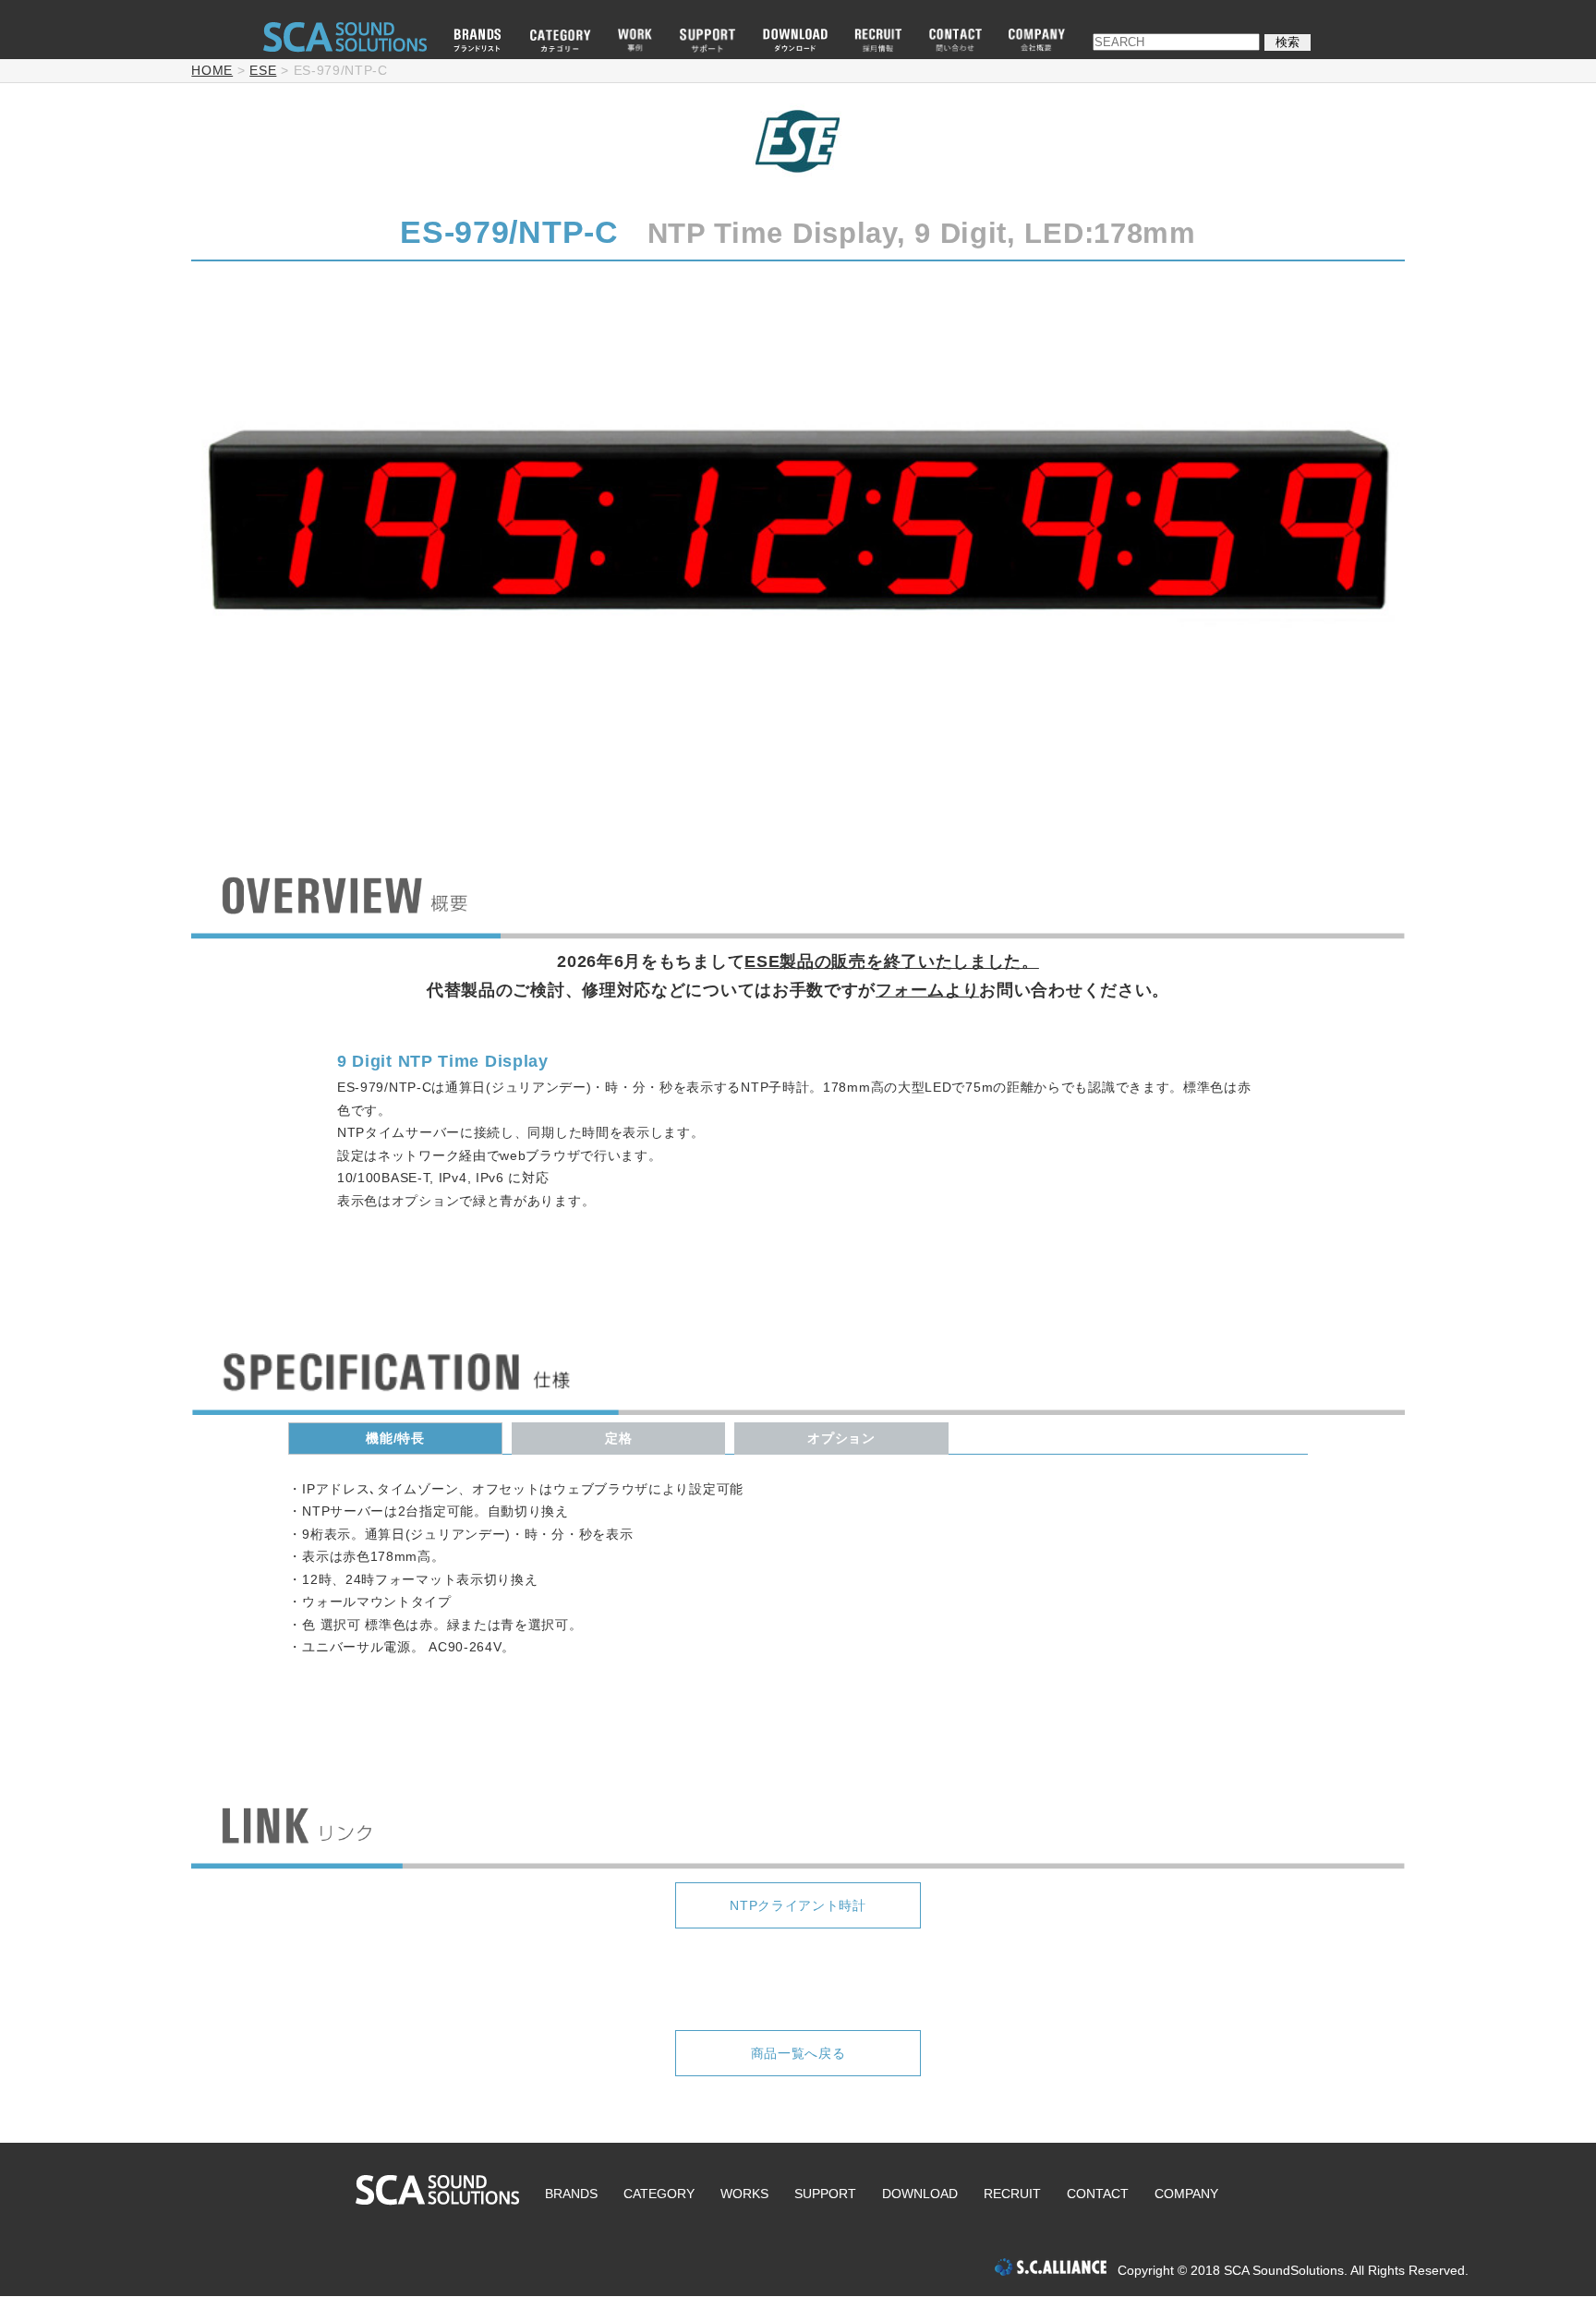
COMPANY (1186, 2194)
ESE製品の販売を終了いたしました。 (892, 961)
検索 (1288, 42)
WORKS (744, 2194)
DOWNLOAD (920, 2194)
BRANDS (571, 2194)
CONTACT (1098, 2194)
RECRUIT (1012, 2194)
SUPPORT (825, 2194)
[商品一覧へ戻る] (798, 2003)
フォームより (927, 990)
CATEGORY (659, 2194)
